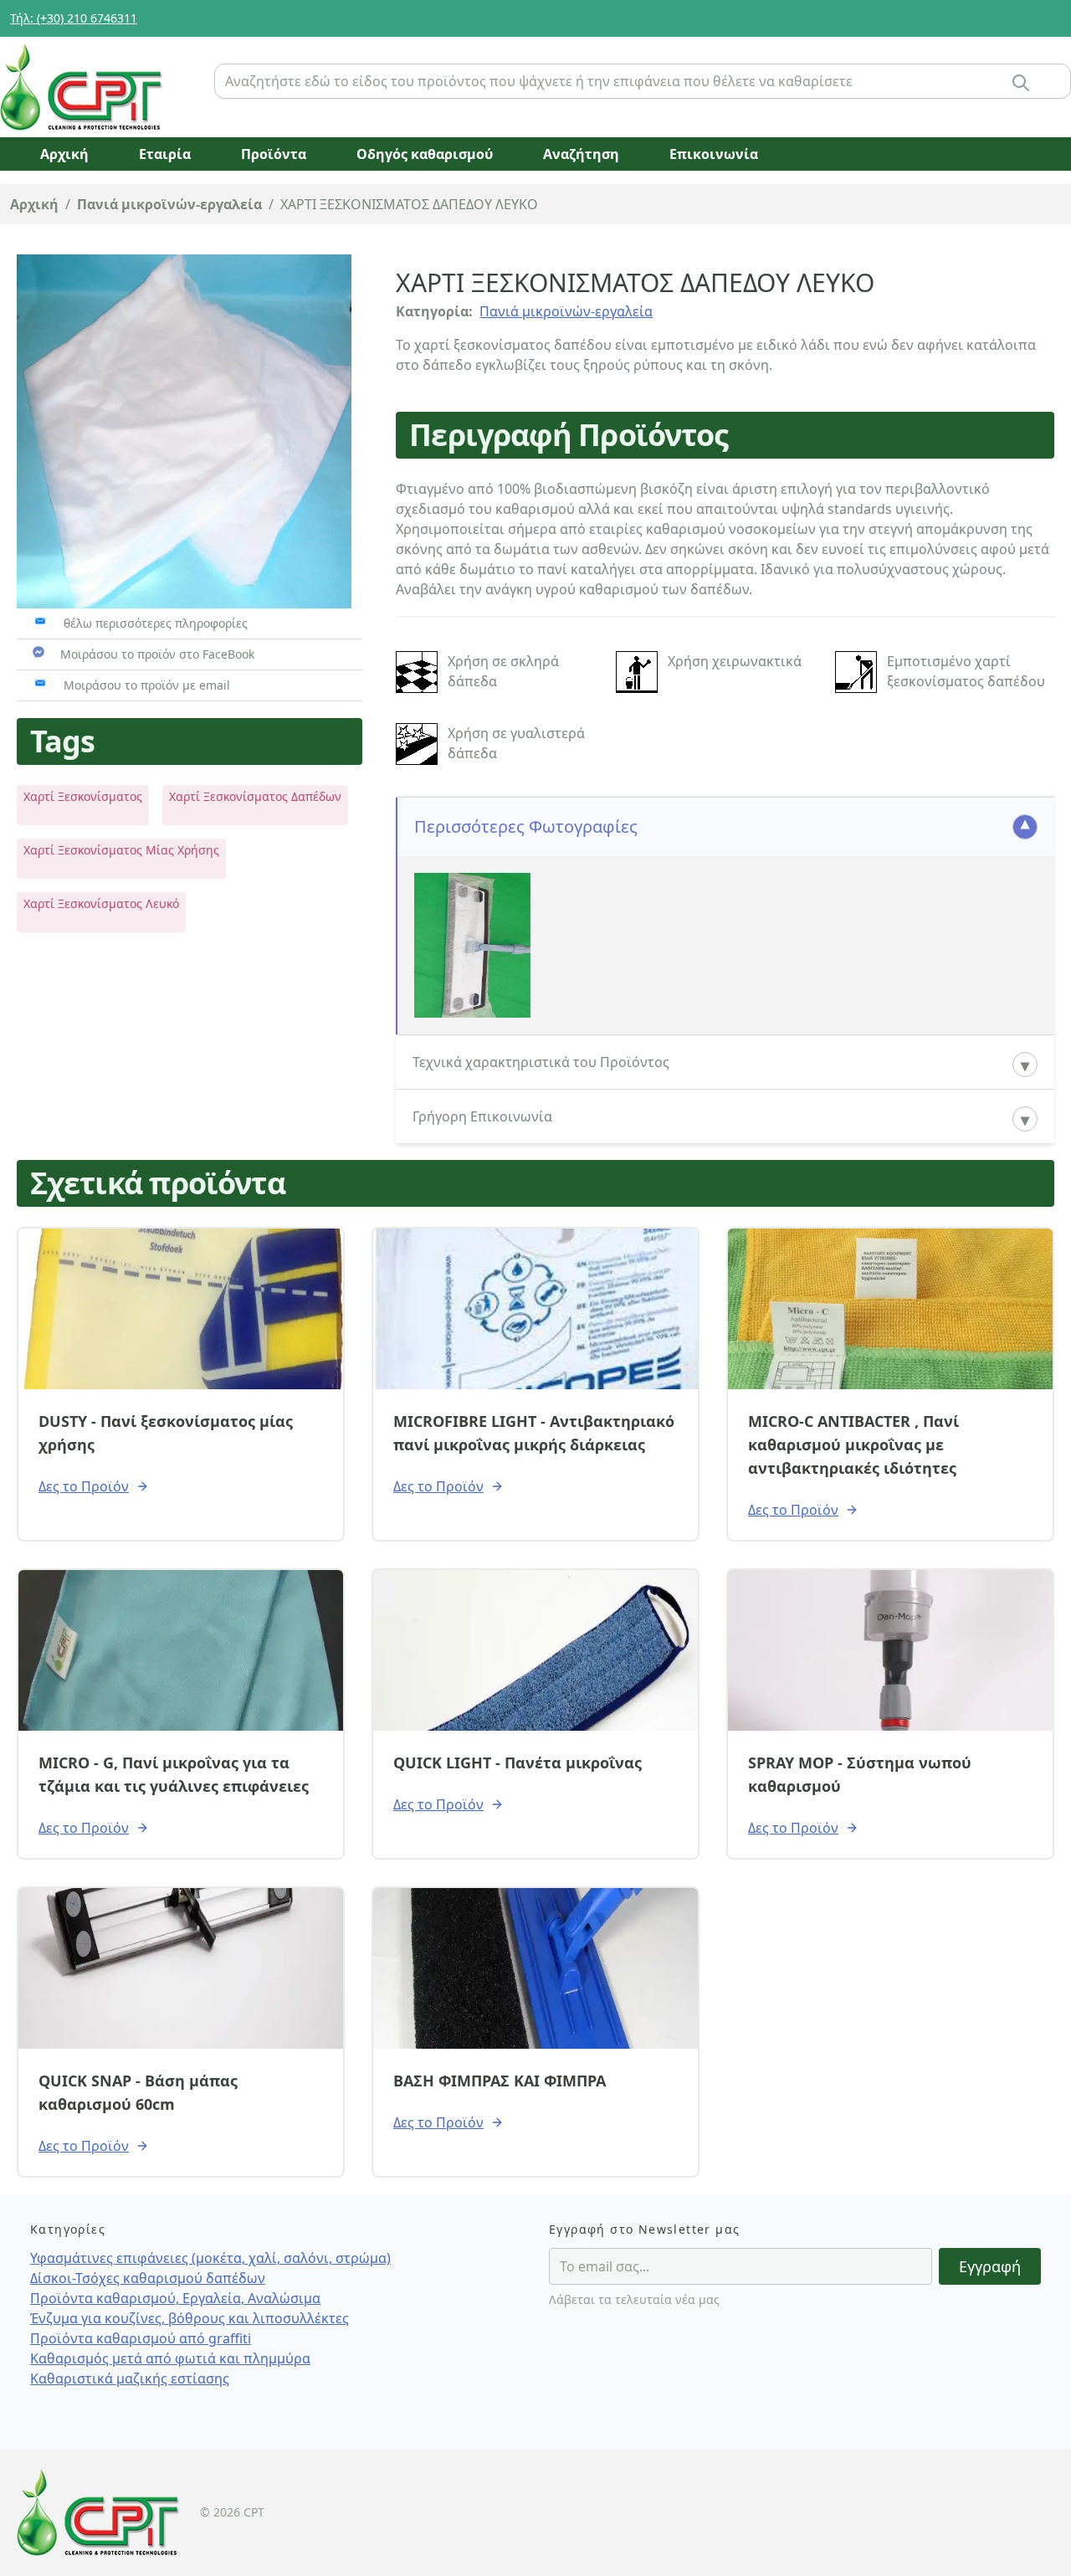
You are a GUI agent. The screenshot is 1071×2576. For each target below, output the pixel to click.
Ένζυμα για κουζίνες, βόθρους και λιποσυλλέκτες (190, 2318)
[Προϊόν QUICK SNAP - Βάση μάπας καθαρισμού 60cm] (181, 1968)
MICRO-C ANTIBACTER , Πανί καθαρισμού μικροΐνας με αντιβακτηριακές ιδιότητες (853, 1445)
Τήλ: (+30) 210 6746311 (74, 18)
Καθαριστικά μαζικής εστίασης (130, 2378)
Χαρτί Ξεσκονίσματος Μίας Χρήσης (121, 850)
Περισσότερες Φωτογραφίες (526, 826)
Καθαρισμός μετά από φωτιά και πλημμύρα (170, 2358)
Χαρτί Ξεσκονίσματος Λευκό (101, 903)
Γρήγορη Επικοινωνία (482, 1116)
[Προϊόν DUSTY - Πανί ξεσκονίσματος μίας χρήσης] (181, 1309)
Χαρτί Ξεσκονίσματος (83, 796)
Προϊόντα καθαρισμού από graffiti (141, 2338)
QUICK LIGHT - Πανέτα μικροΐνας (518, 1763)
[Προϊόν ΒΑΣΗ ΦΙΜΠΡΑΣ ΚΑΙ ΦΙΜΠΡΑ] (535, 1968)
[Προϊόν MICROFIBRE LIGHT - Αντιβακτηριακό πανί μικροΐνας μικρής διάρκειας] (535, 1309)
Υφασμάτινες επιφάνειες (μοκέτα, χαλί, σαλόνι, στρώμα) (210, 2258)
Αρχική (34, 204)
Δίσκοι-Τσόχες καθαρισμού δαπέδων (148, 2278)
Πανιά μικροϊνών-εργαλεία (169, 204)
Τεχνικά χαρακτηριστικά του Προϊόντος (541, 1062)
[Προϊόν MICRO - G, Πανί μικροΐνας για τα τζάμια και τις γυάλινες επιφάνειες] (181, 1650)
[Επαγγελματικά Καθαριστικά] (100, 87)
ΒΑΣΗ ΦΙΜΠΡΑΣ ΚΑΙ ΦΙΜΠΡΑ (500, 2081)
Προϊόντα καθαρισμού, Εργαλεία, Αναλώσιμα (175, 2298)
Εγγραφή (990, 2266)
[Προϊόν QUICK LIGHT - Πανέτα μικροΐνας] (535, 1650)
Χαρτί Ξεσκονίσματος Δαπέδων (255, 796)
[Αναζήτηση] (1021, 83)
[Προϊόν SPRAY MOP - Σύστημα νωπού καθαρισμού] (890, 1650)
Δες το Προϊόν (84, 1486)
